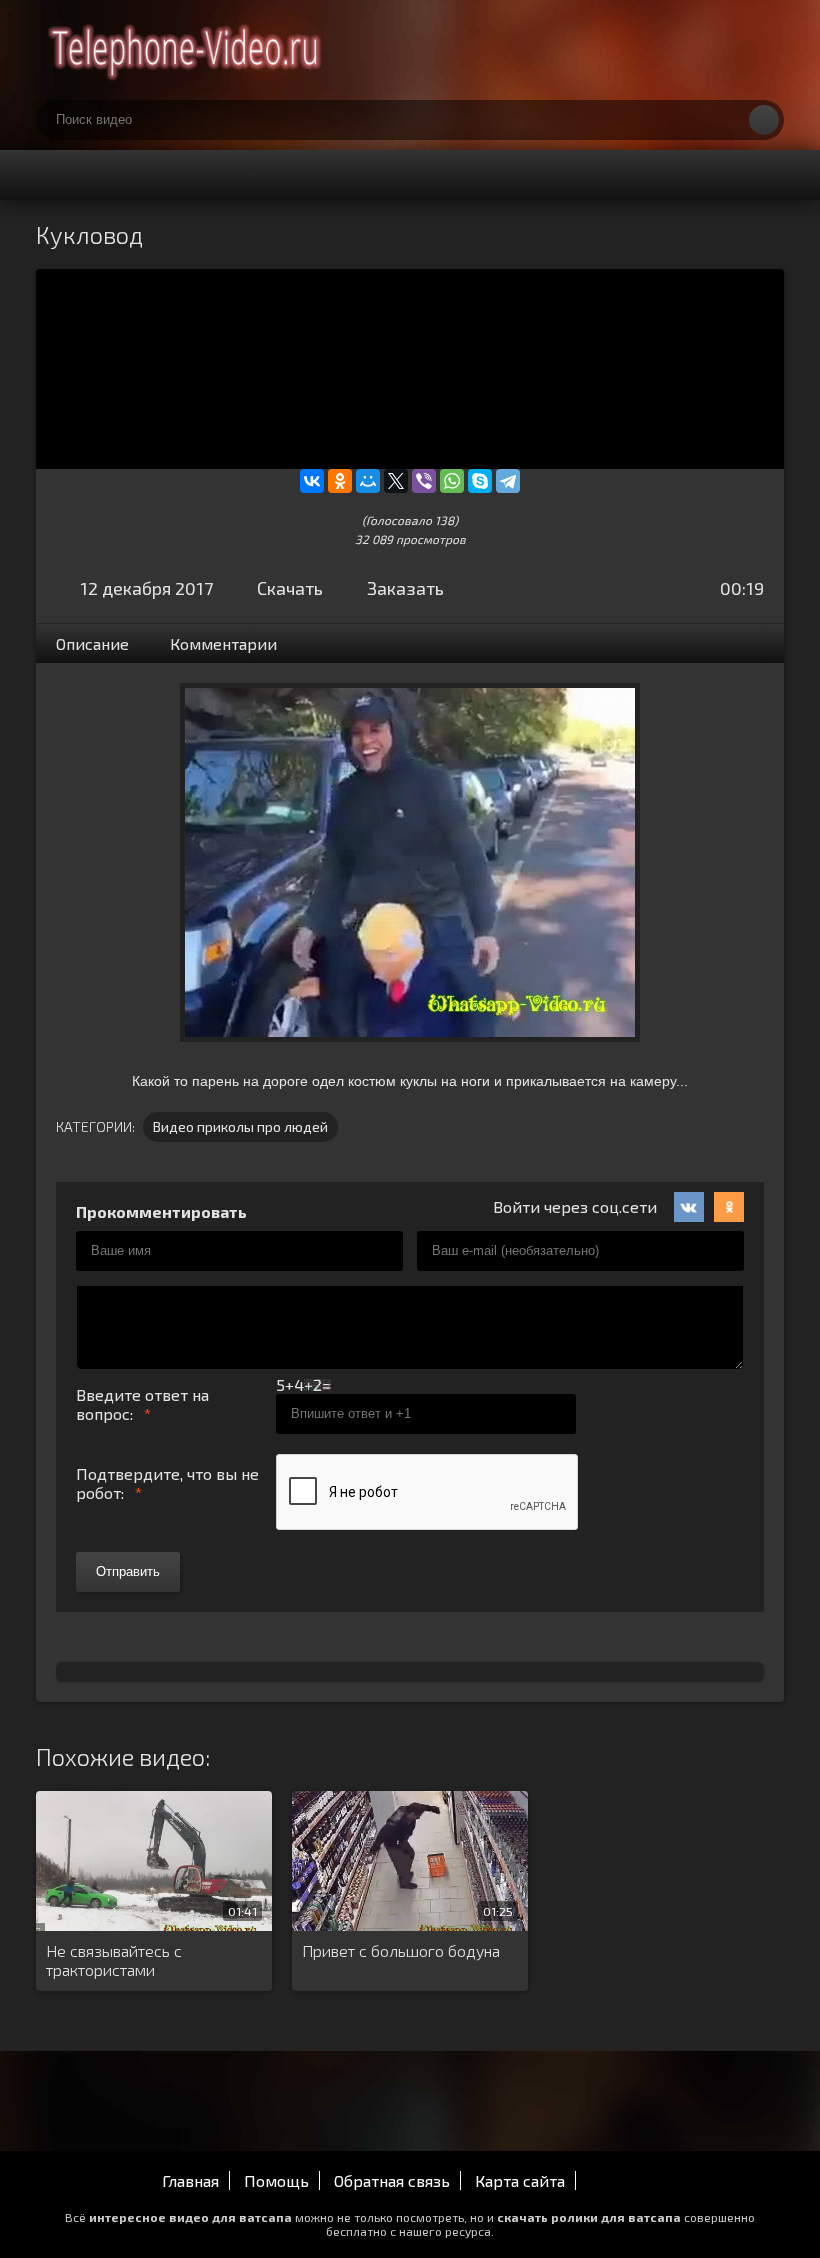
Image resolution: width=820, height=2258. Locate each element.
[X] (396, 481)
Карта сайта (520, 2180)
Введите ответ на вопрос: (142, 1404)
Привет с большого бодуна (401, 1950)
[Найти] (764, 120)
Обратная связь (392, 2180)
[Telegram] (508, 481)
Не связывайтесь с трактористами (114, 1960)
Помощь (276, 2180)
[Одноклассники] (340, 481)
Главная (190, 2180)
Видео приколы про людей (240, 1126)
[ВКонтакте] (312, 481)
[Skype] (480, 481)
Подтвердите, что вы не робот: (167, 1483)
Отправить (128, 1571)
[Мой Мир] (368, 481)
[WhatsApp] (452, 481)
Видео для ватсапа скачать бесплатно (186, 50)
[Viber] (424, 481)
